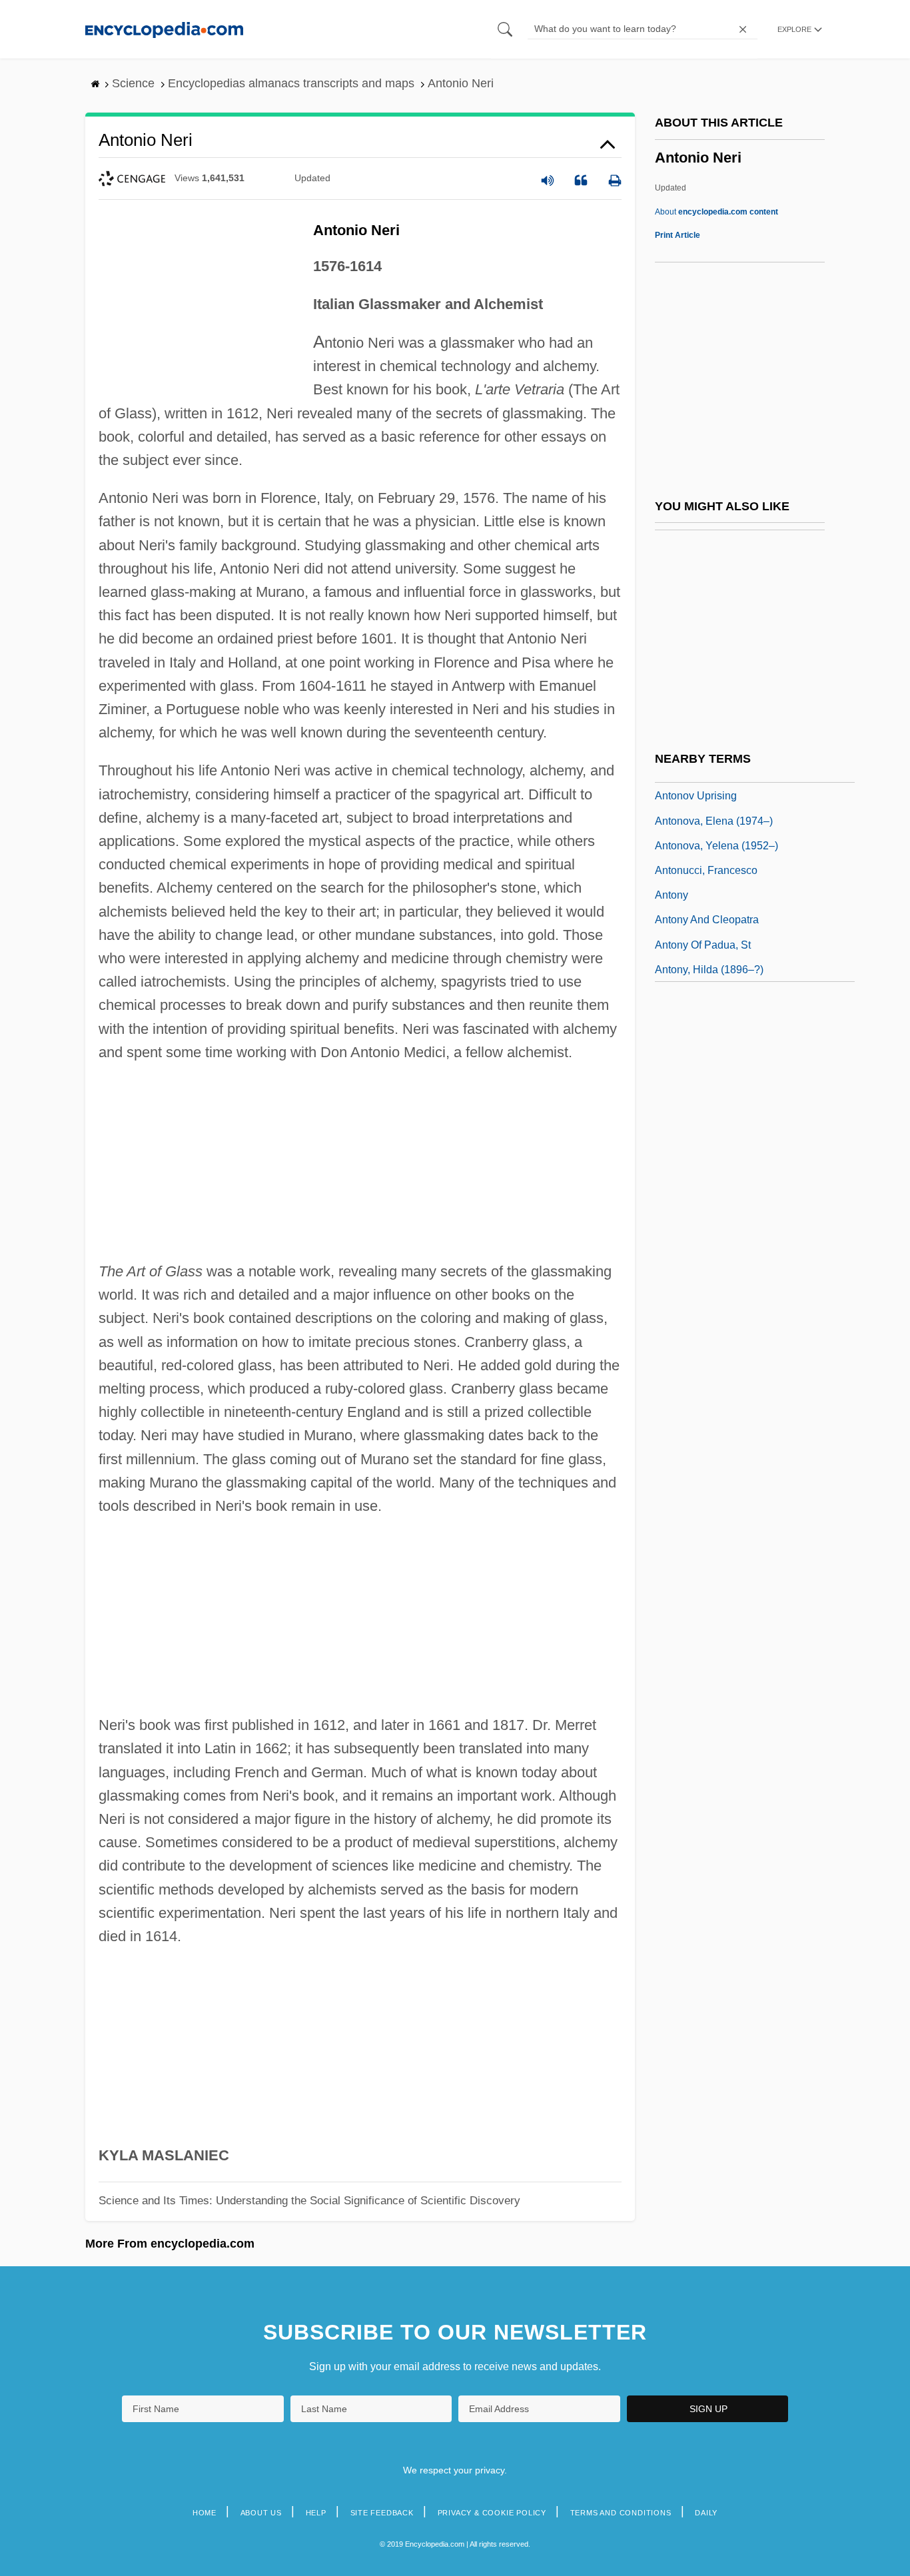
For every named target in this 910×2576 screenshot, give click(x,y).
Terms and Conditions (621, 2513)
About (716, 212)
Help (316, 2513)
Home (205, 2513)
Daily (706, 2513)
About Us (261, 2513)
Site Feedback (382, 2513)
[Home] (164, 29)
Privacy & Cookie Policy (492, 2513)
